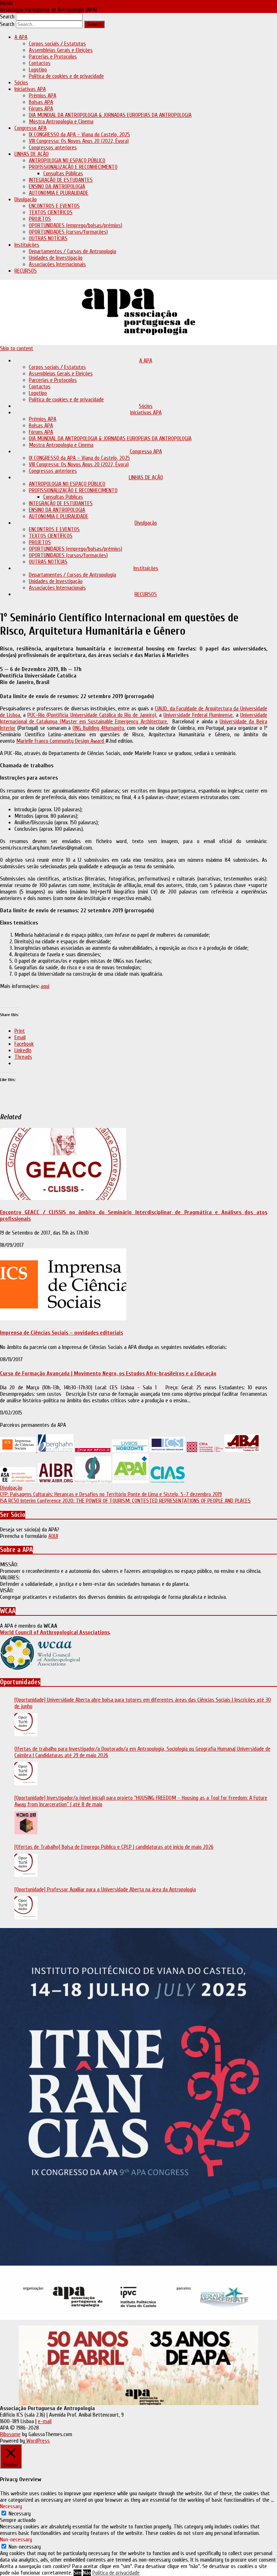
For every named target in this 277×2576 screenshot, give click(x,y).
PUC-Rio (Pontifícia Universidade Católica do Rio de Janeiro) (92, 715)
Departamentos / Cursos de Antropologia (72, 251)
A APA (21, 37)
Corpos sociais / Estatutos (57, 44)
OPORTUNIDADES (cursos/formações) (68, 232)
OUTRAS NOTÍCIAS (48, 238)
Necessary (20, 2514)
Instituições (27, 245)
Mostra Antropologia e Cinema (61, 122)
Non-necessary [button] (16, 2540)
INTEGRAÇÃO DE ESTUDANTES (61, 180)
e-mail (45, 2421)
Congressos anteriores (53, 147)
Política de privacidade (116, 2573)
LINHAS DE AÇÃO (32, 154)
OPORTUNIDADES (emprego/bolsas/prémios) (76, 225)
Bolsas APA (41, 102)
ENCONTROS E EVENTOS (54, 206)
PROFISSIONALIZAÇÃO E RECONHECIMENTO (73, 167)
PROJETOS (40, 219)
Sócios (21, 83)
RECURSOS (26, 271)
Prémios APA (43, 96)
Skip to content (17, 348)
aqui (45, 986)
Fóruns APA (41, 109)
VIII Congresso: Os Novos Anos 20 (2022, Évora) (79, 141)
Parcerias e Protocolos (53, 57)
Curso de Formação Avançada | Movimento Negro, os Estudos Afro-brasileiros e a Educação (108, 1373)
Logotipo (38, 70)
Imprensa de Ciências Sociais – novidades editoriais (61, 1333)
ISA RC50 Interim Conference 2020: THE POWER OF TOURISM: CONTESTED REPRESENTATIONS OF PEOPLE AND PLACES (125, 1501)
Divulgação (26, 199)
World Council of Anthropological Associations (55, 1632)
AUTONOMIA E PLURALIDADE (59, 193)
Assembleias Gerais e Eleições (61, 50)
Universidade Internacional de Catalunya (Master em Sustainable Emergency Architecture (134, 718)
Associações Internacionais (57, 264)
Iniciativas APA (30, 89)
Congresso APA (30, 128)
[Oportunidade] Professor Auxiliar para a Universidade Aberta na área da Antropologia (105, 1889)
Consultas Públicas (63, 173)
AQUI (53, 1536)
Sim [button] (78, 2573)
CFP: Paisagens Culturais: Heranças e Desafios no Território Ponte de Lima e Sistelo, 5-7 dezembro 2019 (111, 1494)
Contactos (40, 63)
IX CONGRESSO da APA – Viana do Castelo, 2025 (79, 134)
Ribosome (10, 2434)
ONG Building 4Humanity (98, 728)
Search (7, 17)
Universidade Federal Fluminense (198, 715)
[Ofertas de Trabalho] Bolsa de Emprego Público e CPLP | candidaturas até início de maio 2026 (114, 1847)
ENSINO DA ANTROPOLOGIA (57, 186)
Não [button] (87, 2573)
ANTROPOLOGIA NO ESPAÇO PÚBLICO (67, 160)
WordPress (37, 2441)
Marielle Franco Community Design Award (61, 741)
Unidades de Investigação (56, 258)
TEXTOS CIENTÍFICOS (51, 212)
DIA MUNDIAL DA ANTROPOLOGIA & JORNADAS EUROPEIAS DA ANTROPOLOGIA (110, 115)
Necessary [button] (11, 2506)
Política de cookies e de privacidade (66, 76)
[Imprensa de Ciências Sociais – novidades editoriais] (63, 1319)
